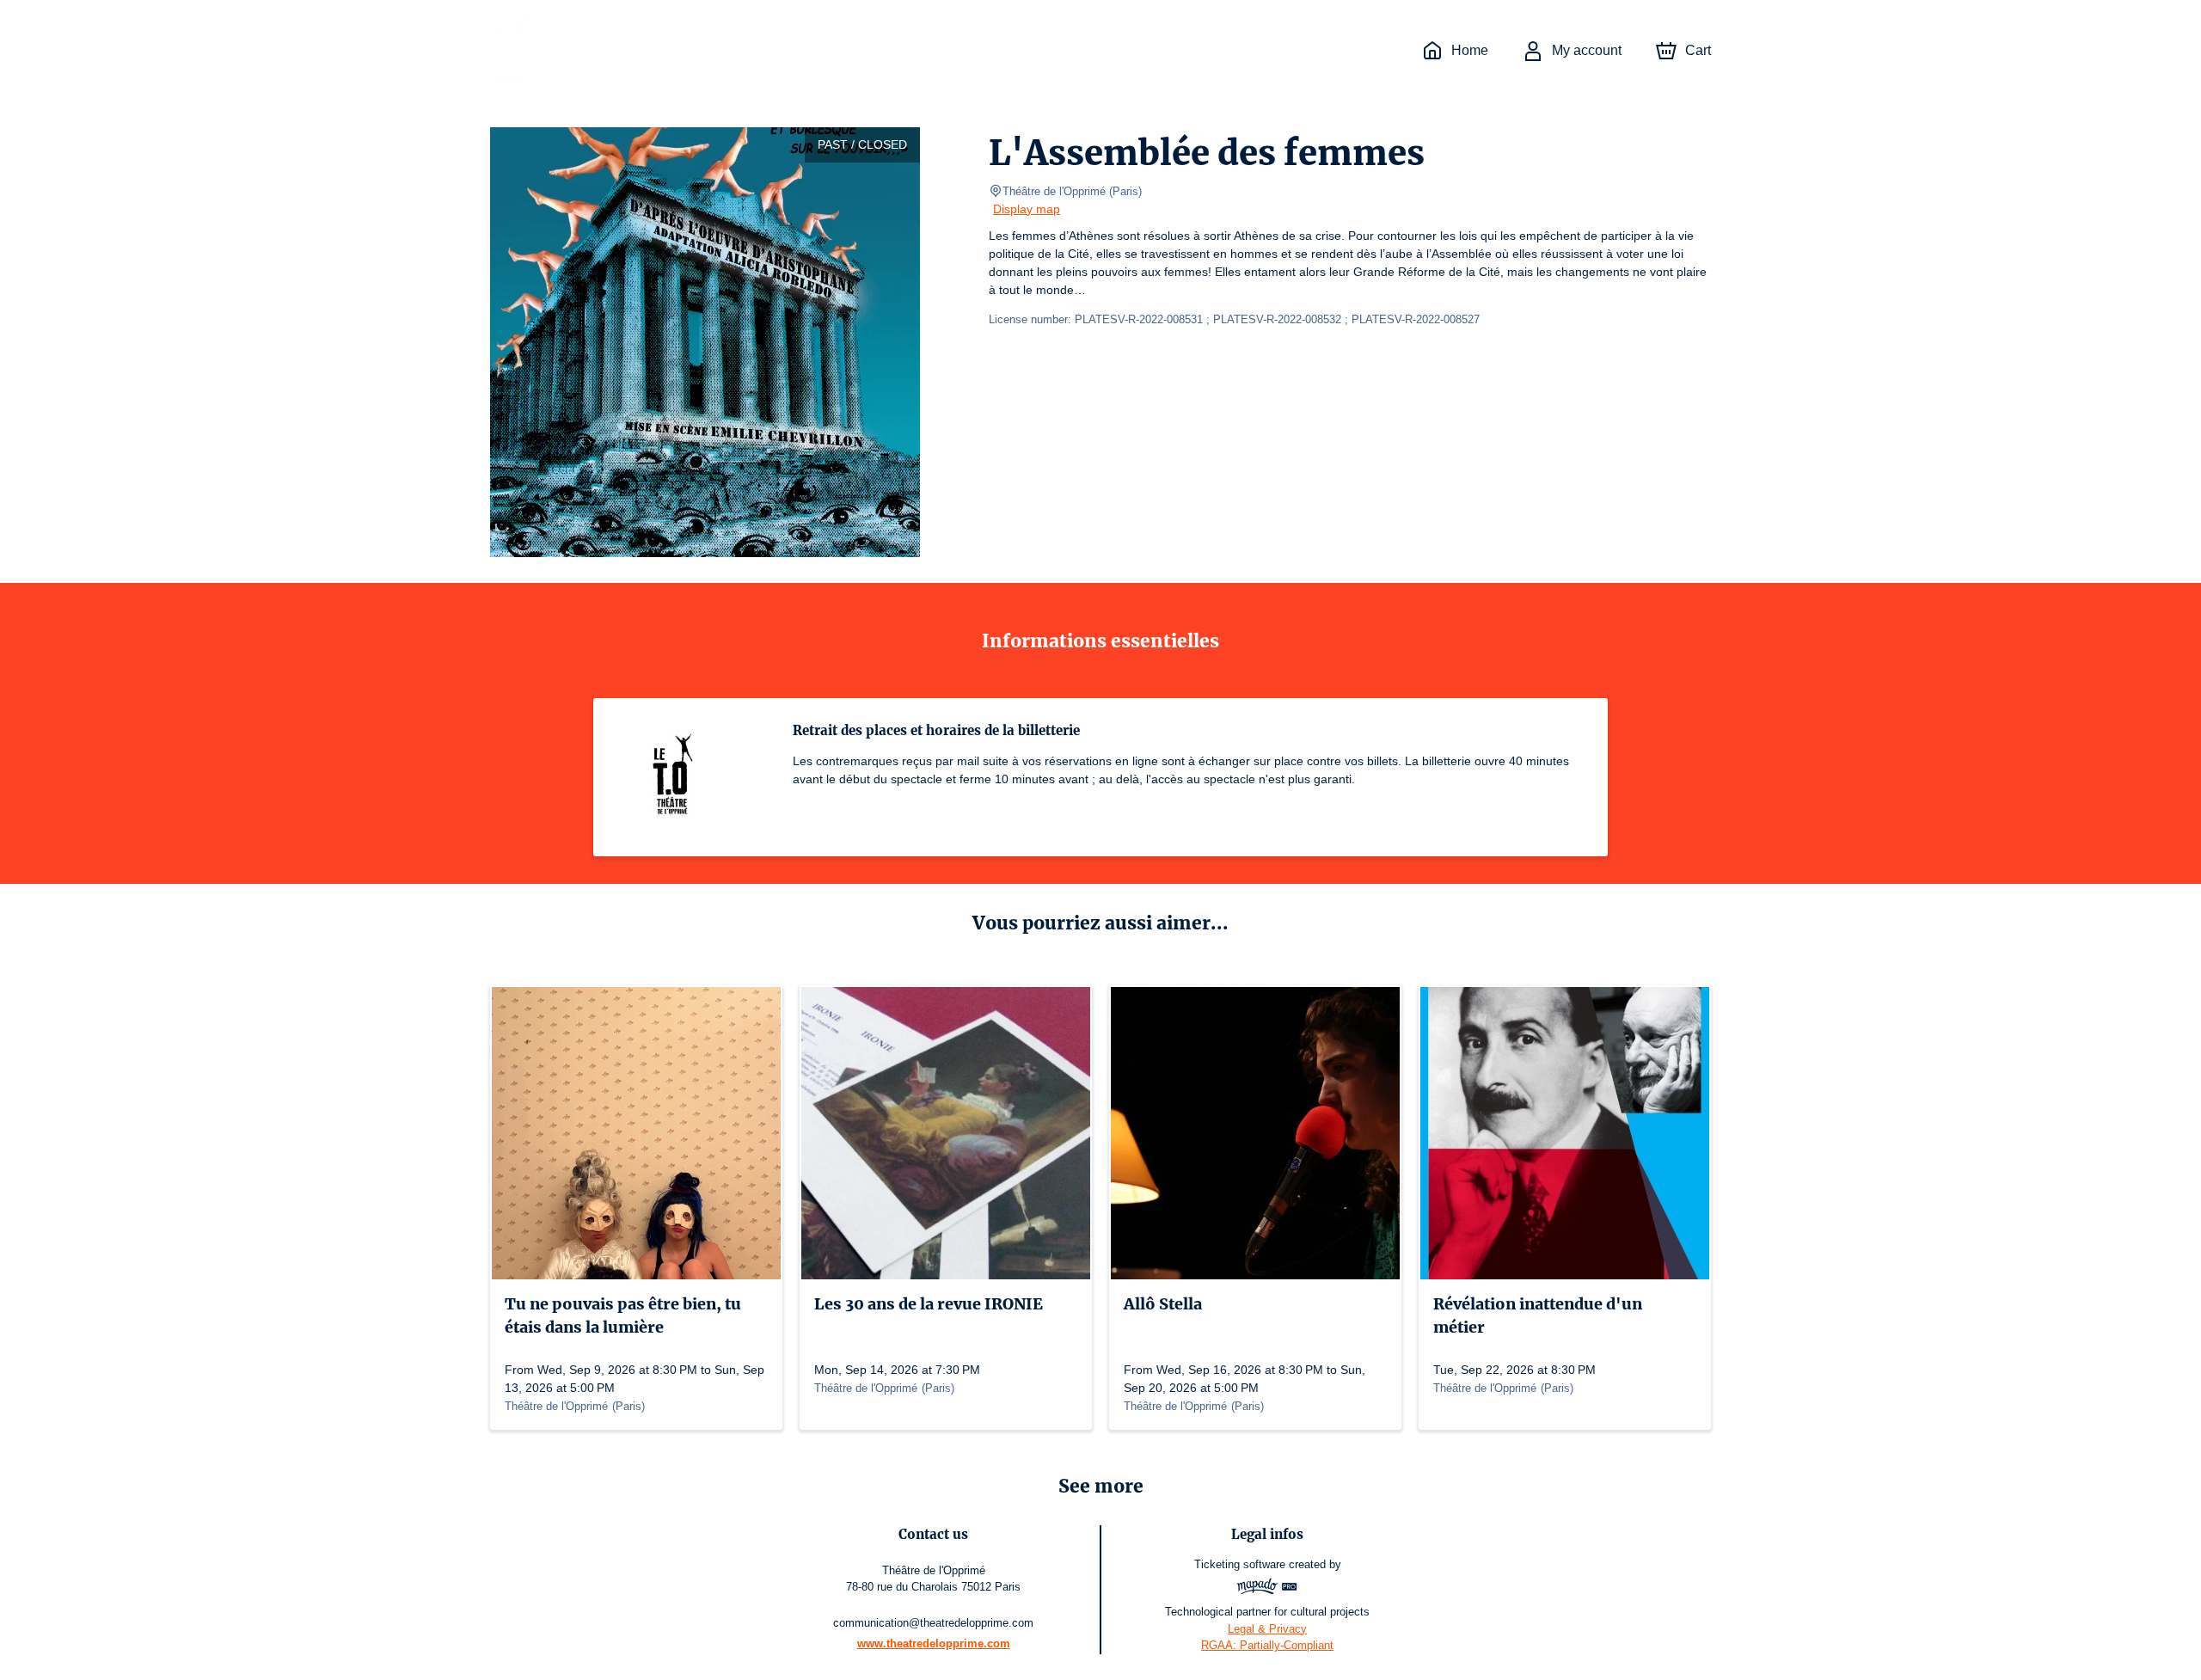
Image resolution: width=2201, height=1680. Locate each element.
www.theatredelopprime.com (934, 1643)
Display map (1027, 209)
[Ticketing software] (1267, 1588)
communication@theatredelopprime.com (933, 1623)
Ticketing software (1240, 1564)
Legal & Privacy (1267, 1629)
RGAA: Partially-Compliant (1267, 1645)
